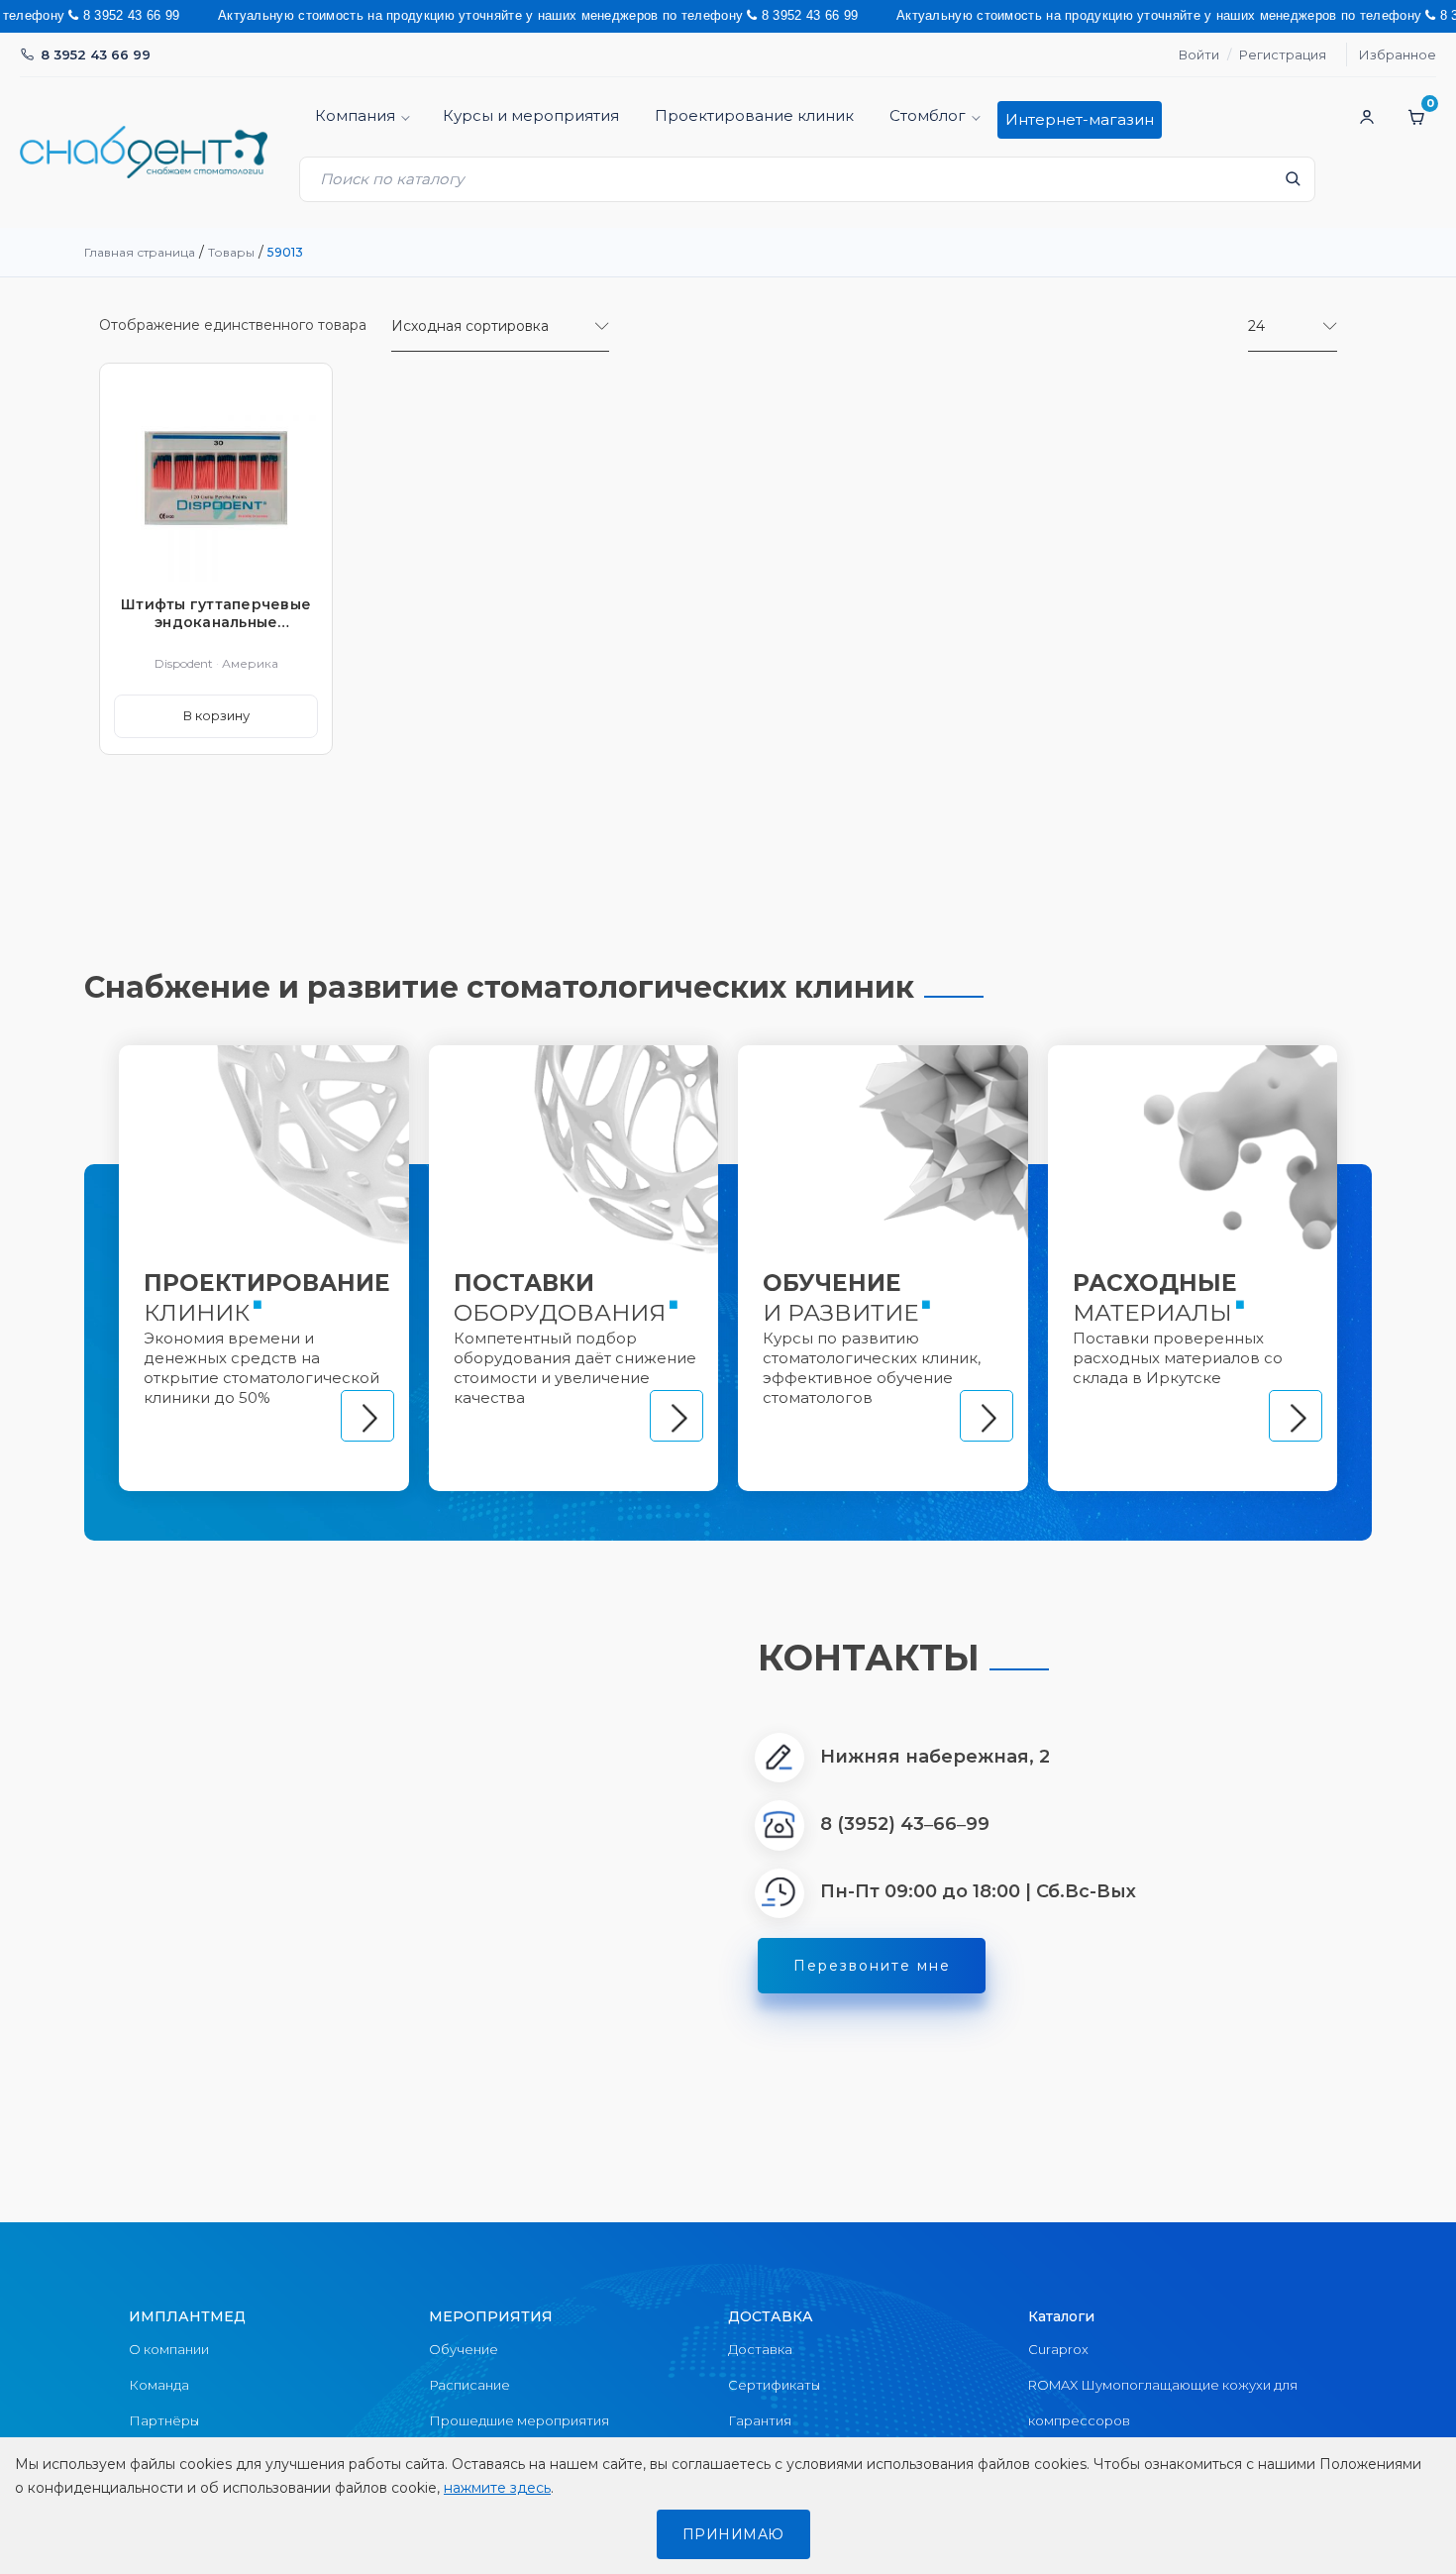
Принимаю (733, 2534)
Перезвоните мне (872, 1966)
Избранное (1398, 54)
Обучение (464, 2349)
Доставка (760, 2349)
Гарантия (760, 2420)
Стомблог (928, 115)
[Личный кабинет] (1367, 117)
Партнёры (164, 2420)
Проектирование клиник (754, 115)
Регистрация (1283, 54)
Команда (159, 2385)
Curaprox (1058, 2349)
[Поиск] (1293, 184)
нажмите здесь (497, 2488)
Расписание (469, 2385)
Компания (355, 115)
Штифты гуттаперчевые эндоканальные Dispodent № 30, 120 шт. (216, 613)
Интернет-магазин (1080, 119)
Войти (1199, 54)
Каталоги (1061, 2316)
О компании (169, 2349)
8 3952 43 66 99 (96, 54)
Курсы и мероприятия (531, 115)
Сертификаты (774, 2385)
